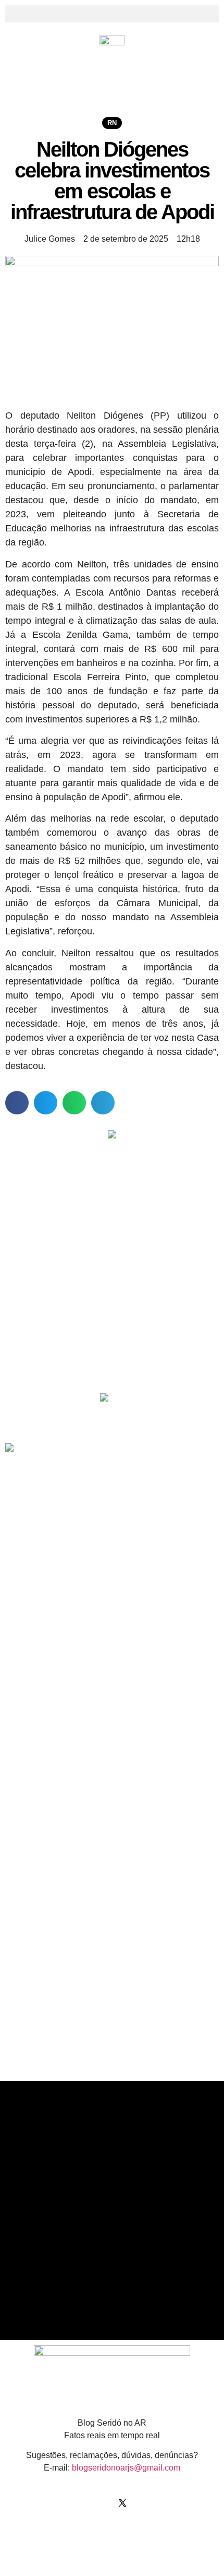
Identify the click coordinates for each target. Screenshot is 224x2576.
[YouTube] (143, 2503)
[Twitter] (122, 2503)
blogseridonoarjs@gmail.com (126, 2468)
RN (112, 123)
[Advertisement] (104, 1311)
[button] (112, 14)
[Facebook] (81, 2503)
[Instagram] (102, 2503)
